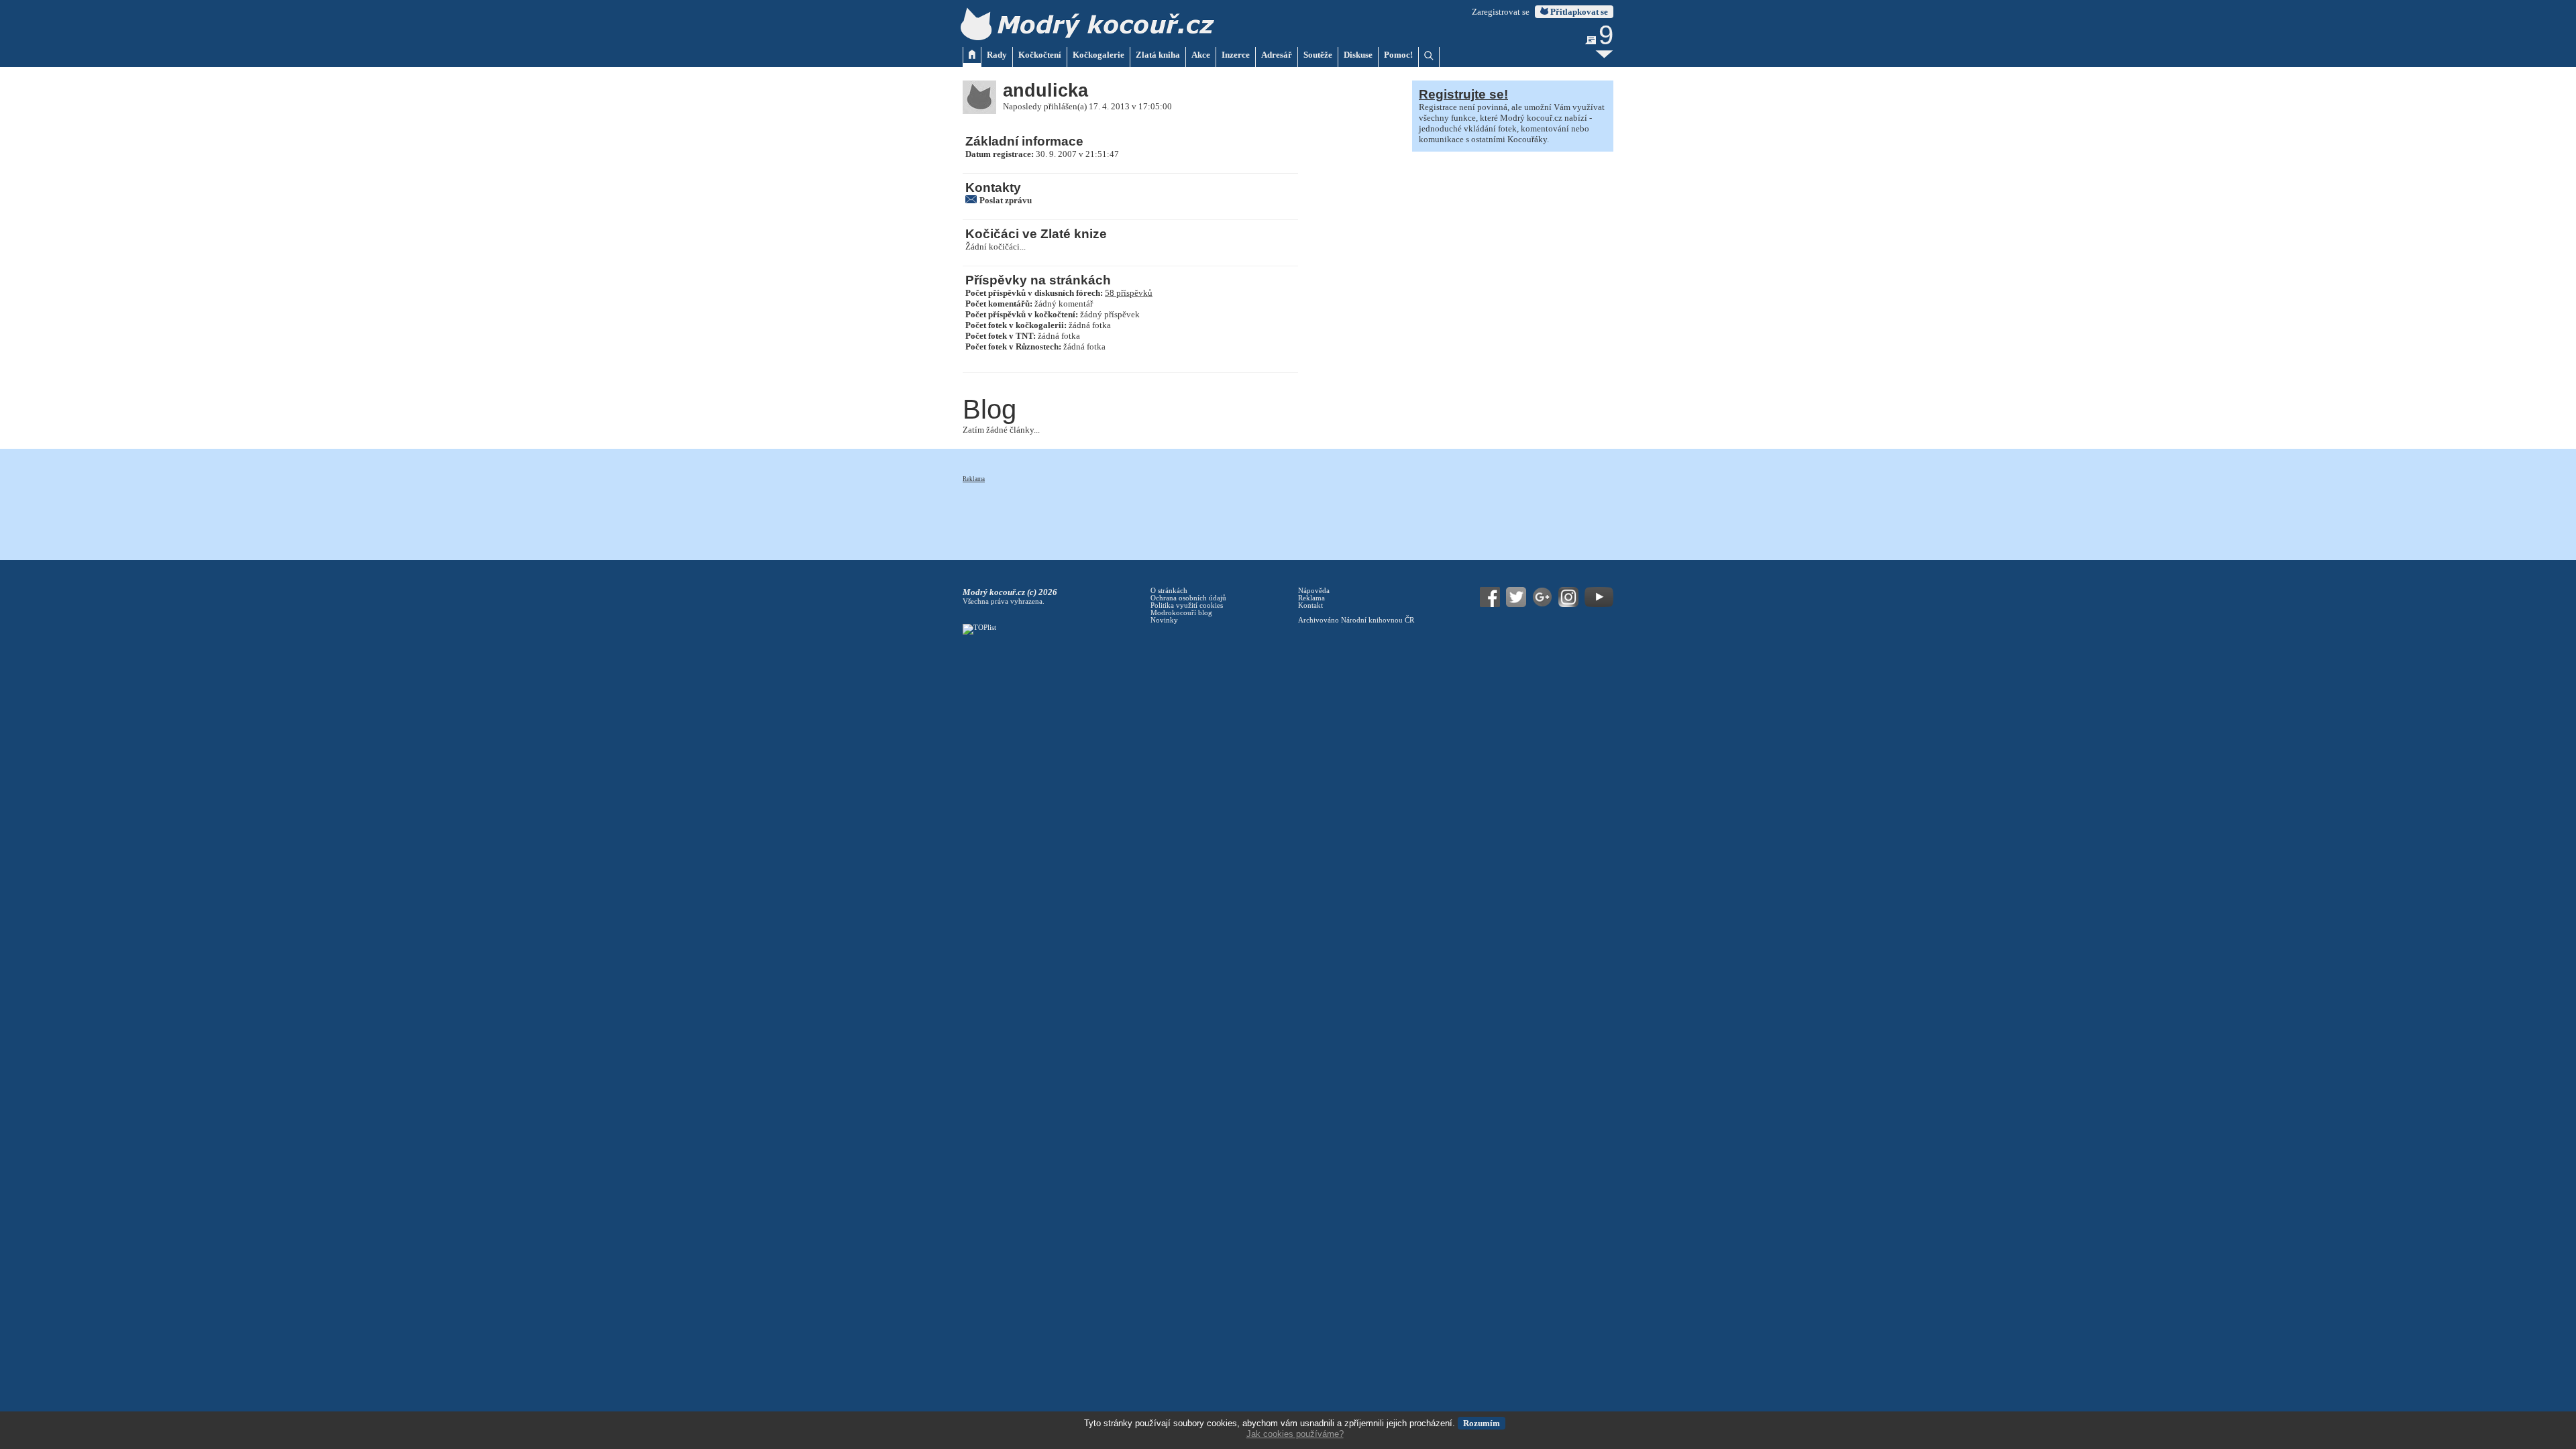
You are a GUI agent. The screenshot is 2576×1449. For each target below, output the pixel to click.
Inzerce (1236, 55)
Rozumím (1482, 1423)
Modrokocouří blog (1181, 613)
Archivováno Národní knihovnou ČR (1356, 620)
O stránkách (1169, 591)
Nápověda (1314, 591)
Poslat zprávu (1006, 200)
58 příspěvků (1129, 293)
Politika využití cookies (1187, 605)
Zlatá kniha (1158, 55)
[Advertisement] (1207, 514)
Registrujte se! (1463, 94)
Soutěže (1318, 55)
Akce (1201, 55)
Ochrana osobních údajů (1188, 598)
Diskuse (1358, 55)
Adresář (1277, 55)
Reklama (974, 479)
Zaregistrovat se (1501, 12)
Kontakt (1310, 605)
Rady (997, 55)
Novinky (1164, 620)
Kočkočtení (1040, 55)
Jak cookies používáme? (1295, 1434)
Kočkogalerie (1098, 55)
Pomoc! (1398, 55)
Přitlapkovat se (1578, 12)
